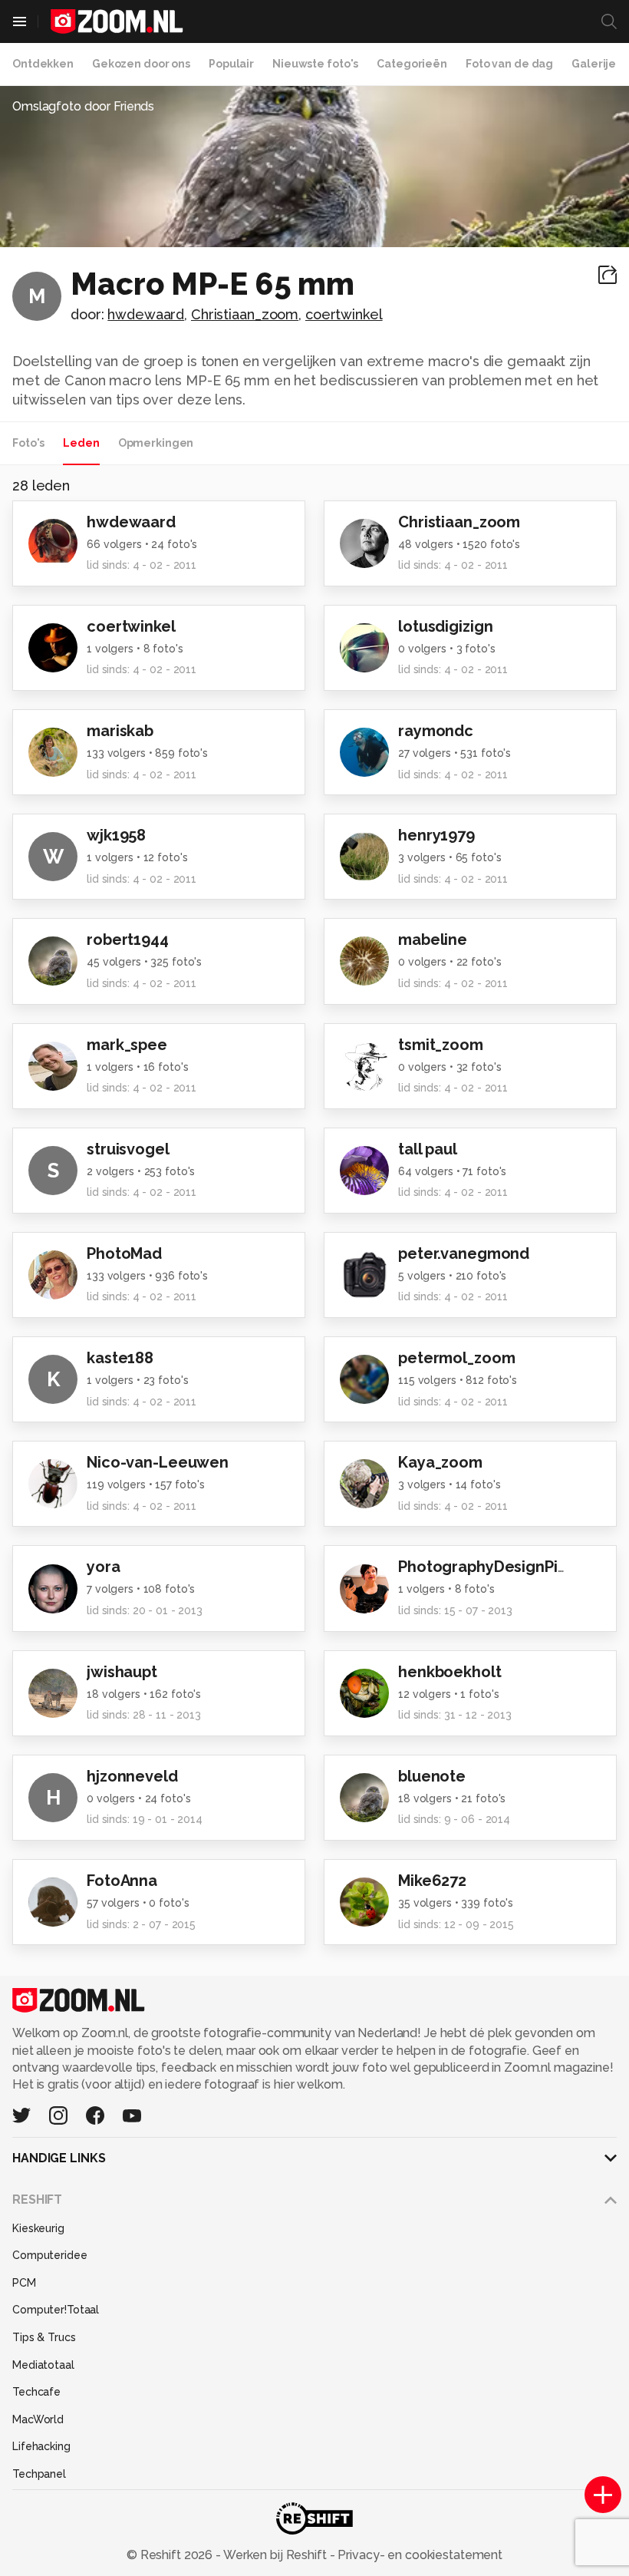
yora (104, 1567)
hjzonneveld (132, 1776)
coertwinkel (344, 314)
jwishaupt (122, 1672)
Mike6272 (432, 1881)
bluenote (432, 1776)
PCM (24, 2283)
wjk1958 (116, 835)
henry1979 (436, 835)
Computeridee (50, 2255)
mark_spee (127, 1045)
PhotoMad (124, 1253)
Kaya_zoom (440, 1462)
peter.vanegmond (464, 1253)
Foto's (28, 443)
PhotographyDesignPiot (486, 1567)
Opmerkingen (156, 443)
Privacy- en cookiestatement (418, 2555)
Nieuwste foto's (315, 64)
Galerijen (597, 64)
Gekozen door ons (141, 64)
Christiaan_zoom (245, 314)
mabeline (433, 940)
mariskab (120, 731)
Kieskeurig (38, 2228)
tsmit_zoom (441, 1045)
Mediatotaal (43, 2365)
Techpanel (39, 2474)
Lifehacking (41, 2446)
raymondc (436, 731)
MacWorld (38, 2419)
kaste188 (120, 1358)
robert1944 (128, 940)
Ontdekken (43, 64)
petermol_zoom (456, 1358)
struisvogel (128, 1149)
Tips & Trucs (44, 2337)
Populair (231, 64)
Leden (81, 443)
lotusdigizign (445, 626)
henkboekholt (450, 1672)
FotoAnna (122, 1881)
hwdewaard (146, 314)
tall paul (428, 1149)
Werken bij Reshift (275, 2555)
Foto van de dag (509, 64)
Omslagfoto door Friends (83, 106)
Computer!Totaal (56, 2310)
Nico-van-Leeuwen (158, 1462)
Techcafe (36, 2392)
